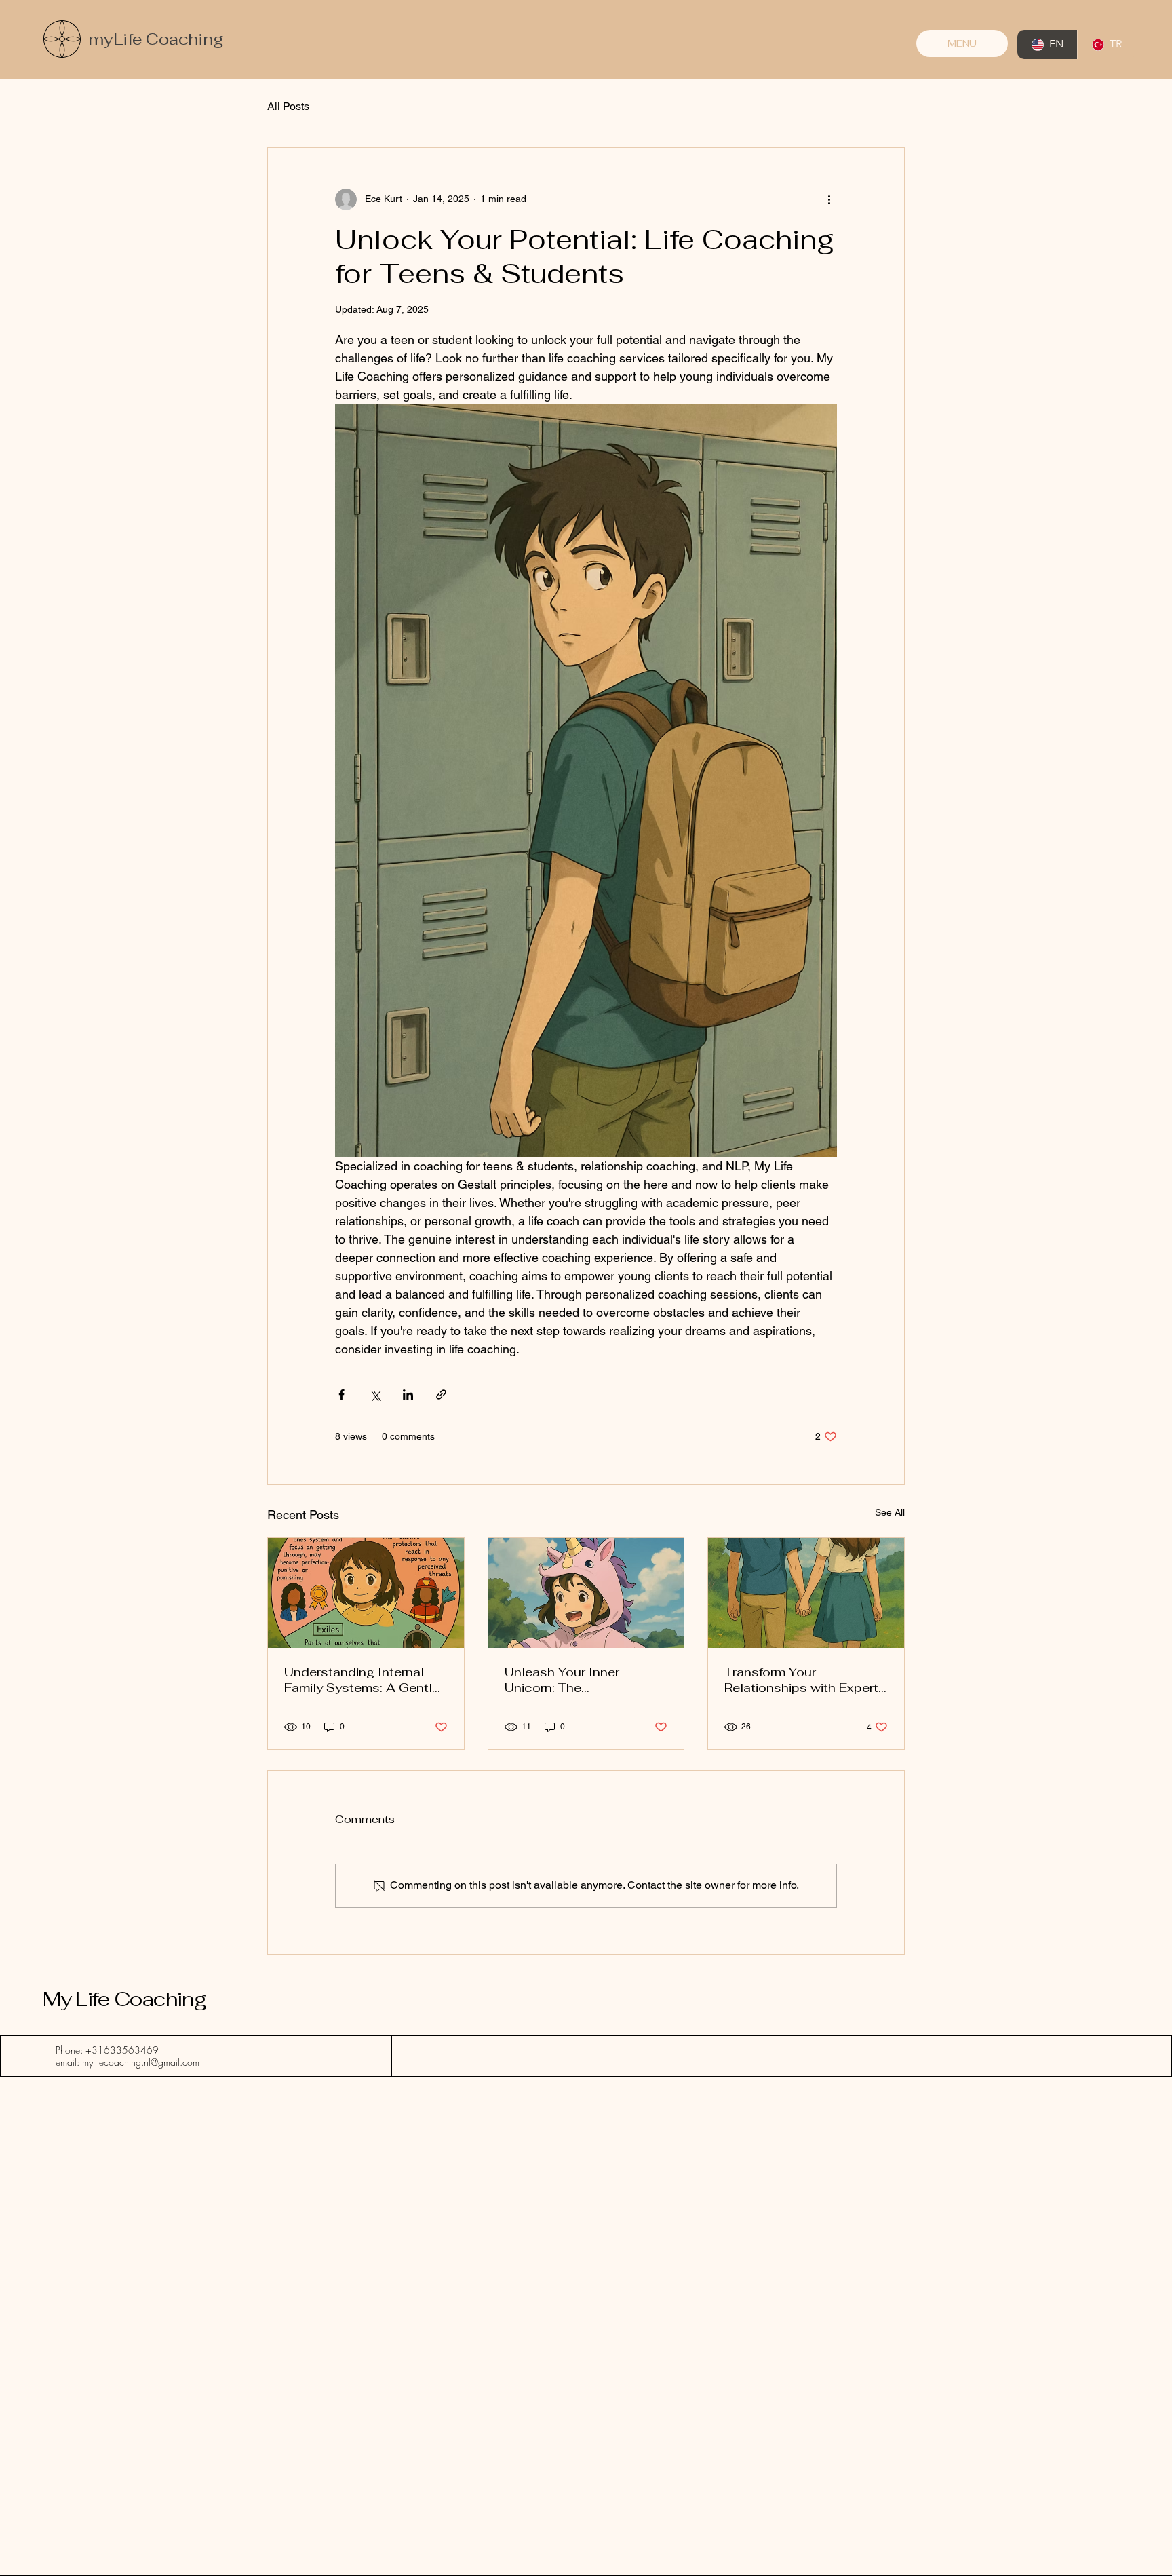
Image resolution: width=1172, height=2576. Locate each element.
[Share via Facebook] (341, 1395)
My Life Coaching (124, 1999)
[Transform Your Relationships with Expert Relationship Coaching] (806, 1593)
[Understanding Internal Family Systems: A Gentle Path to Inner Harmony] (366, 1593)
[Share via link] (441, 1395)
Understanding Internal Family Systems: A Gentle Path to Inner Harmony (362, 1680)
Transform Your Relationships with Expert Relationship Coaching (801, 1680)
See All (890, 1512)
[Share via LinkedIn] (408, 1395)
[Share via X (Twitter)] (375, 1395)
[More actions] (829, 199)
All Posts (288, 106)
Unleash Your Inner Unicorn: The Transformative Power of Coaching (578, 1680)
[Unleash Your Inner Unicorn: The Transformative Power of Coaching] (586, 1593)
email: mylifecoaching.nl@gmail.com (128, 2062)
